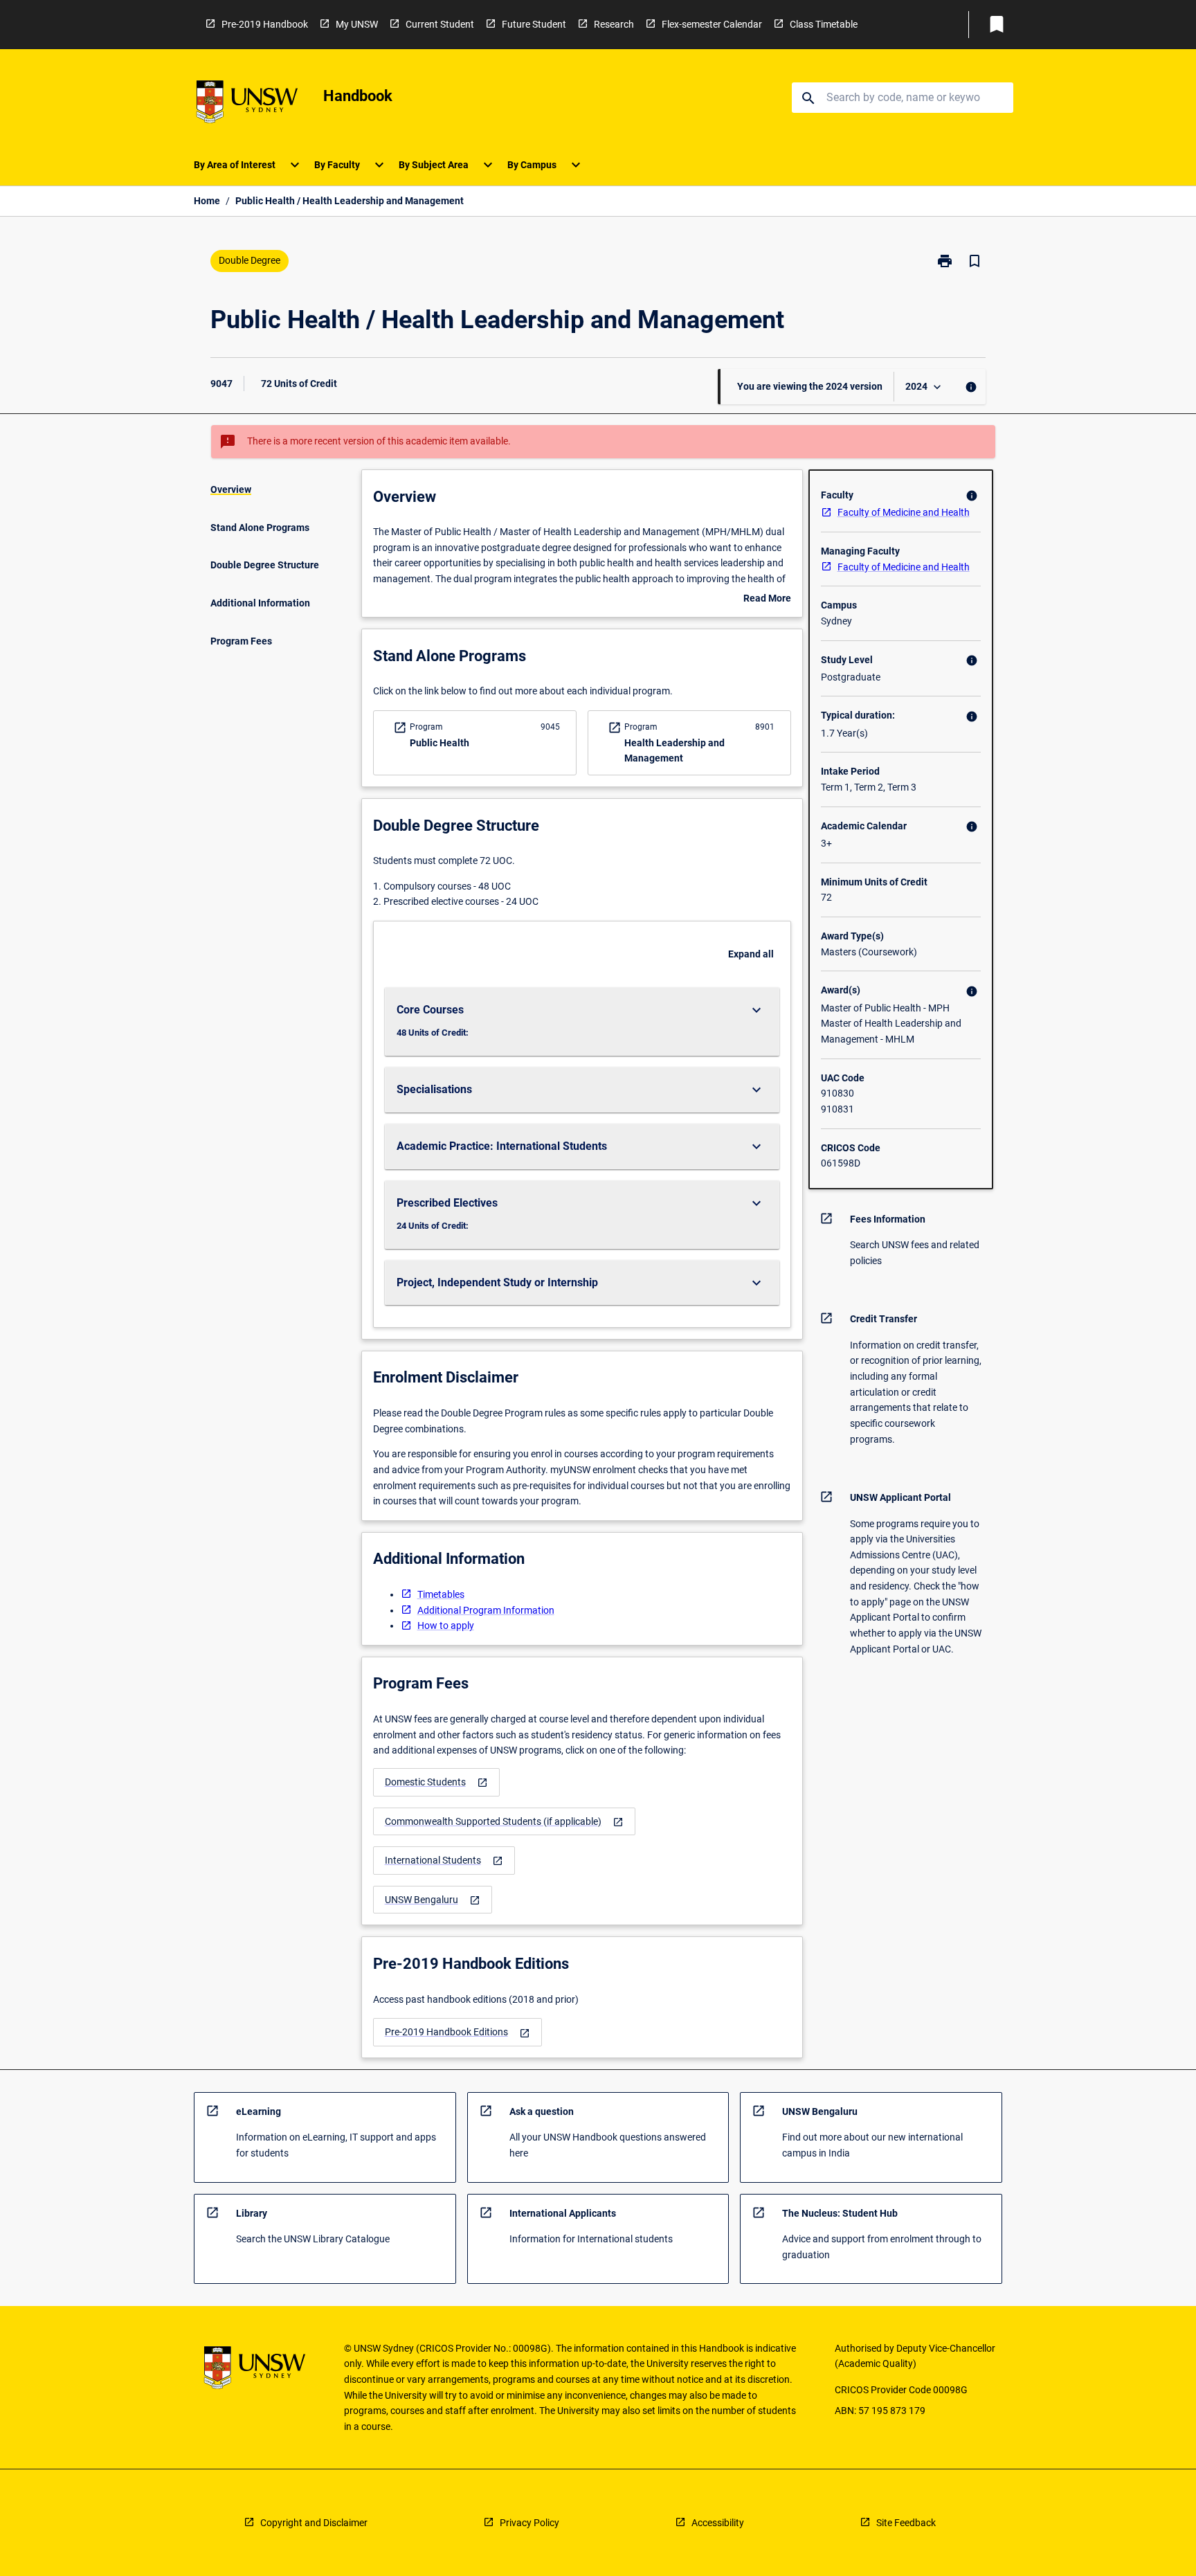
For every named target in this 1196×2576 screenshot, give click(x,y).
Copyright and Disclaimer (314, 2523)
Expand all (751, 954)
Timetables (441, 1594)
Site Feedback (906, 2523)
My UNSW (357, 24)
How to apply (446, 1625)
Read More (767, 600)
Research (614, 24)
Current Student (440, 24)
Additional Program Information (486, 1610)
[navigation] (436, 1782)
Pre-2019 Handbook (265, 24)
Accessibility (718, 2523)
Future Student (534, 24)
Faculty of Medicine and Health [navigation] (904, 512)
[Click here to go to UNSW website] (247, 104)
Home (207, 201)
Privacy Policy (529, 2523)
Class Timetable (824, 24)
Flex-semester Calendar (712, 24)
